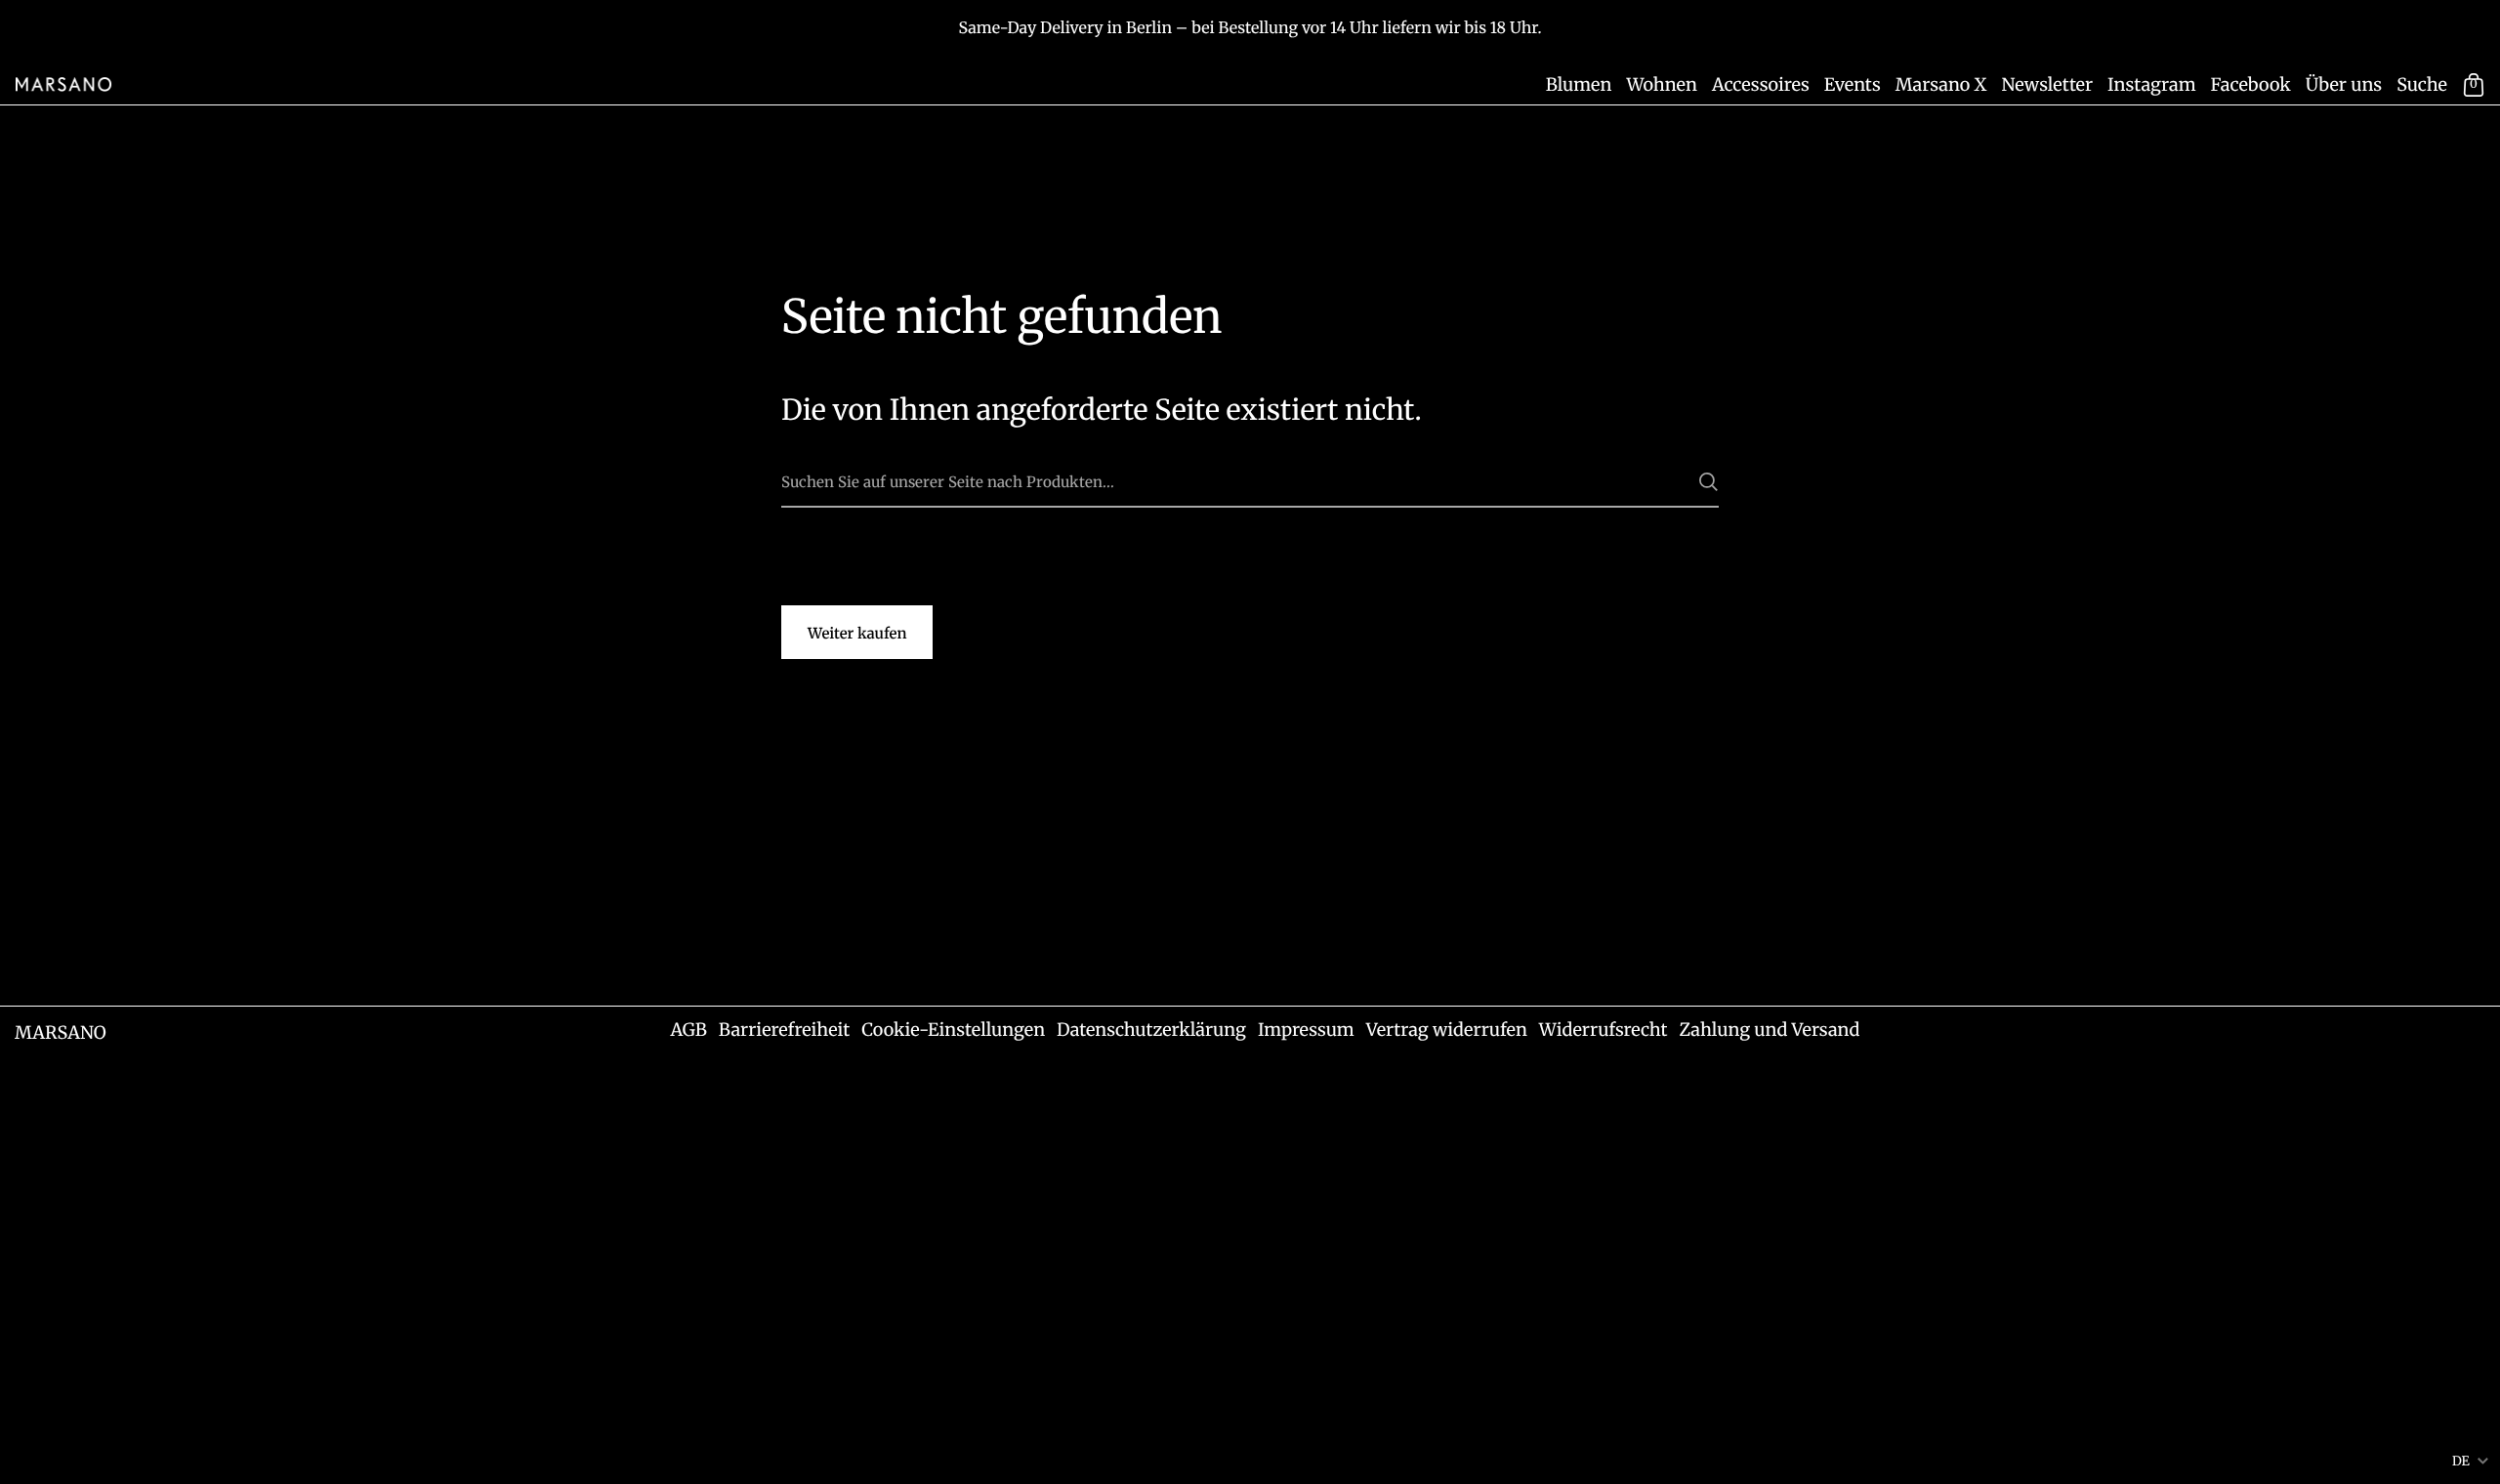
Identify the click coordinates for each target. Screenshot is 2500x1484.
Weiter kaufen (857, 634)
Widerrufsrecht (1604, 1030)
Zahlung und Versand (1769, 1030)
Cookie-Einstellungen (953, 1030)
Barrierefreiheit (784, 1030)
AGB (688, 1030)
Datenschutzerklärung (1151, 1030)
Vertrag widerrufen (1447, 1030)
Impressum (1306, 1030)
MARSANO (61, 1032)
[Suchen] (1708, 482)
